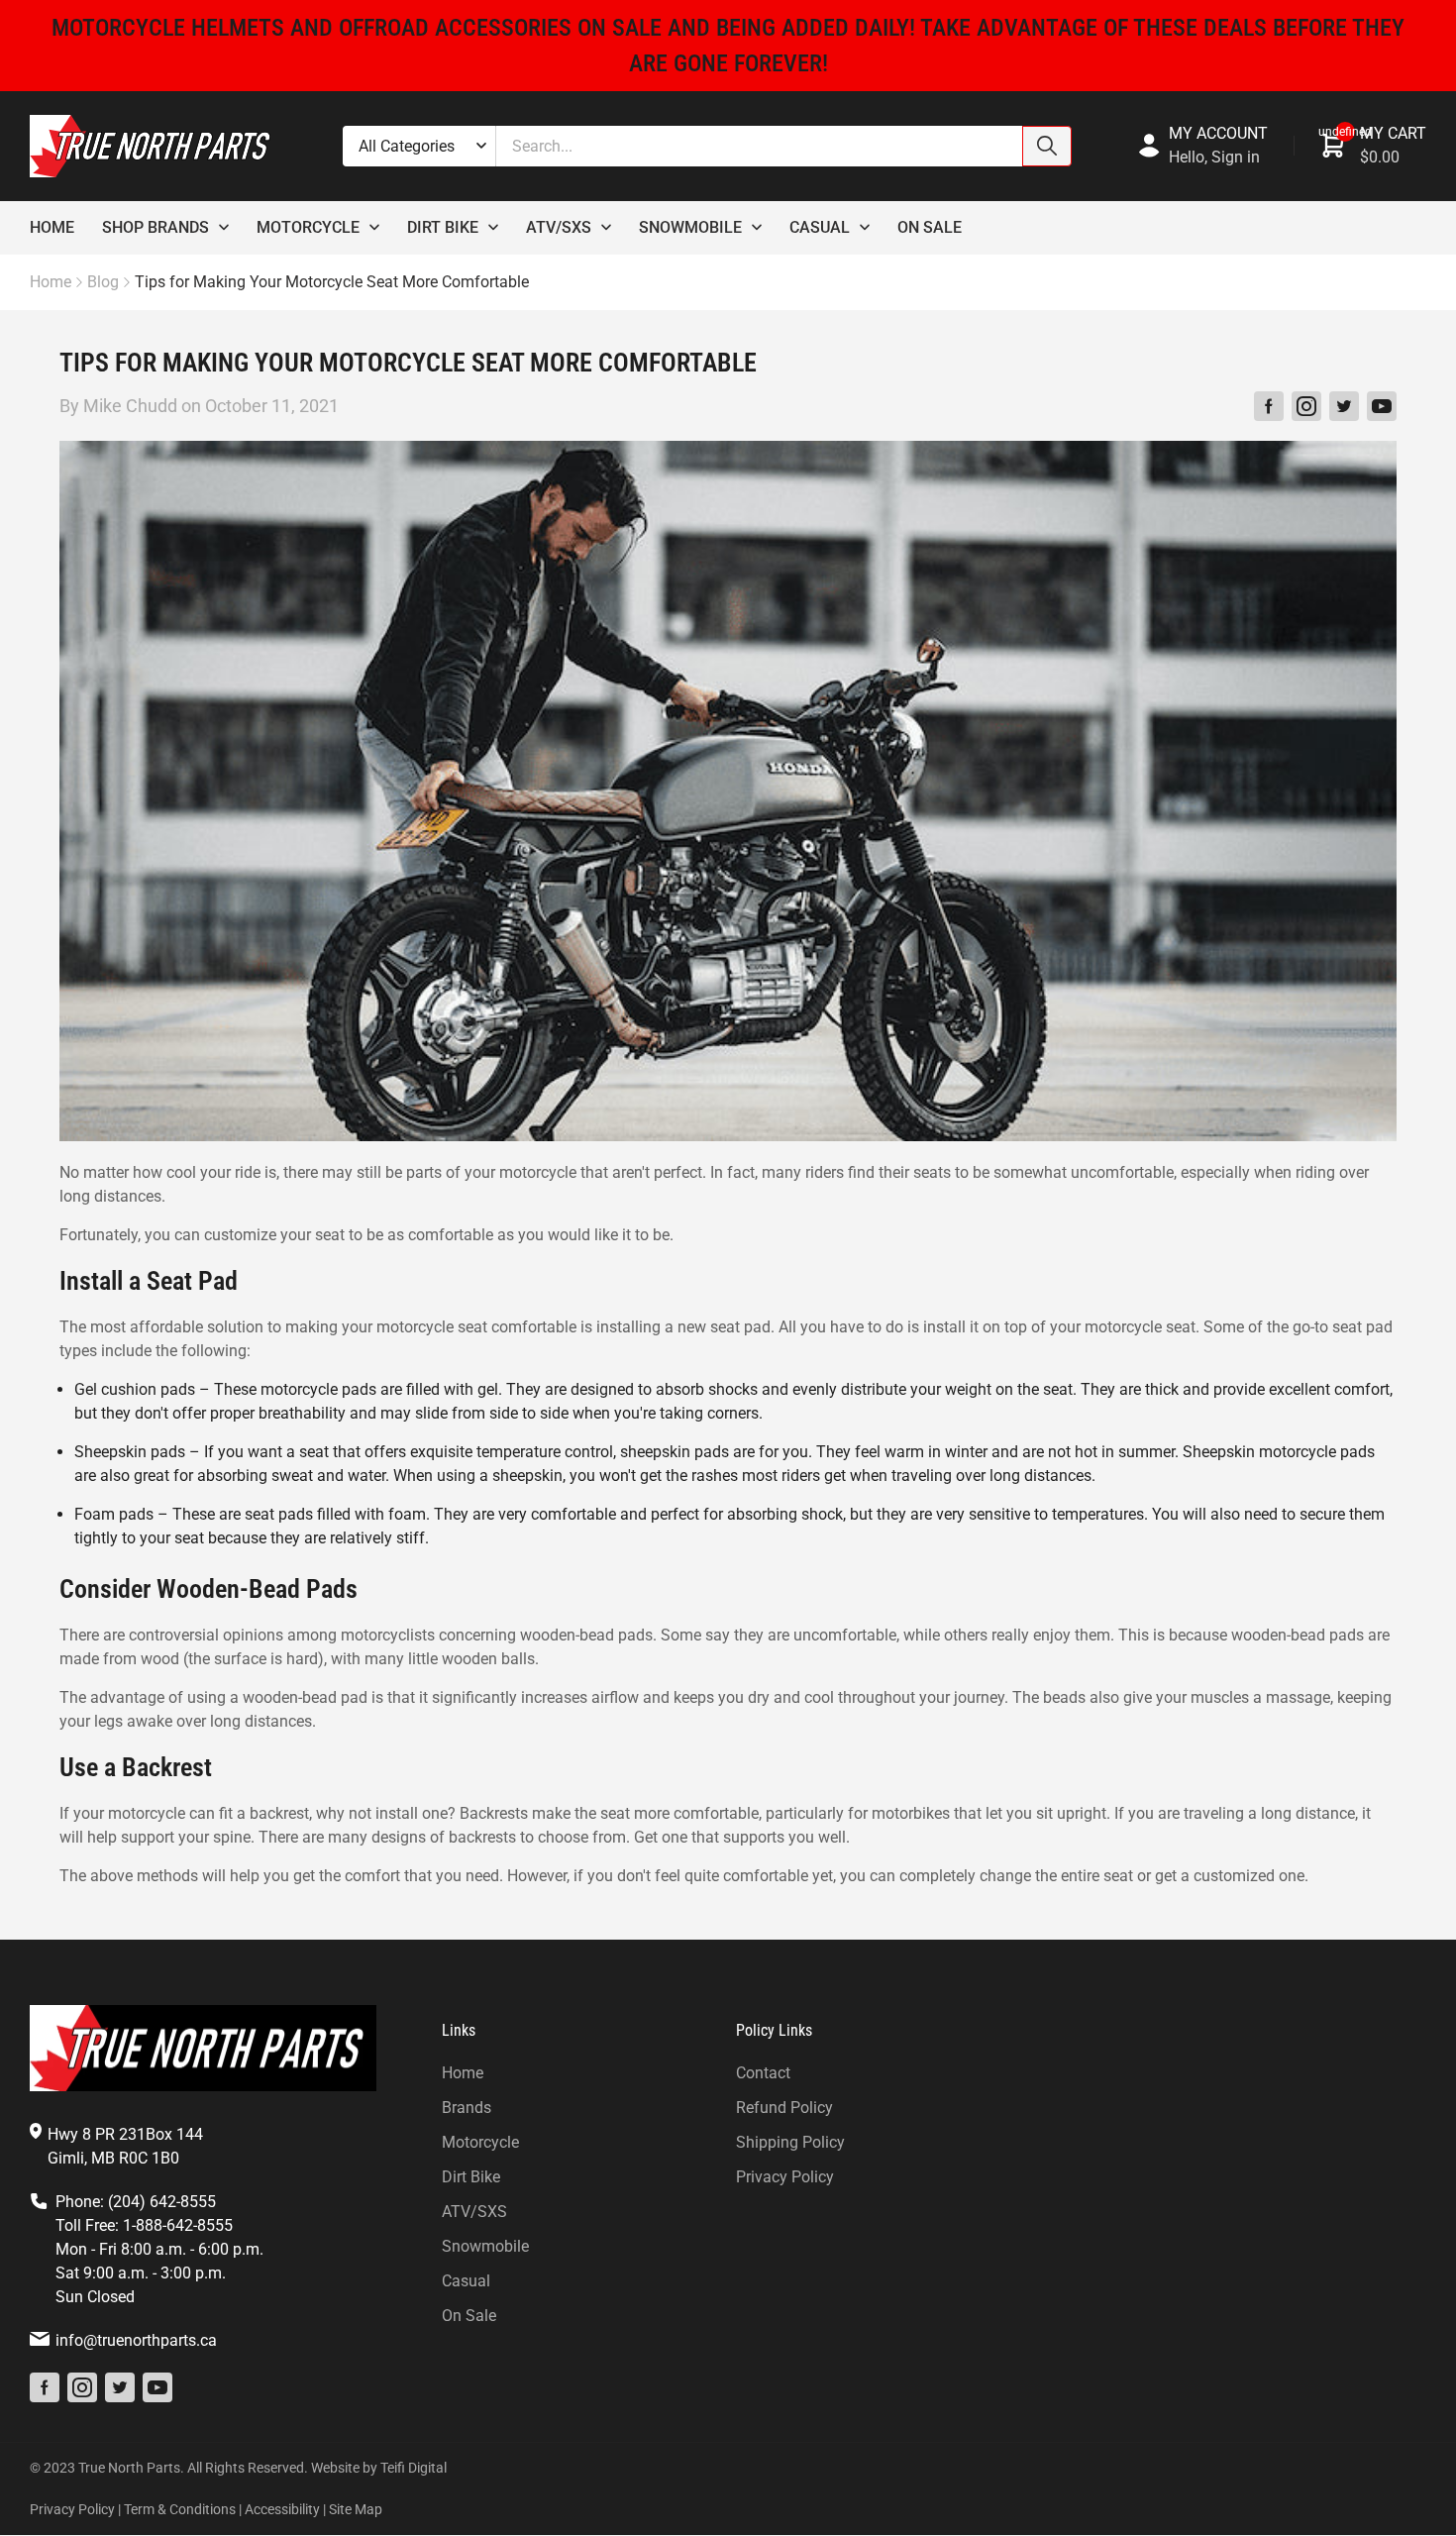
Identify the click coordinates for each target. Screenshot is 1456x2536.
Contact (763, 2073)
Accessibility (282, 2509)
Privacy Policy (785, 2177)
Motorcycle (308, 227)
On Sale (930, 227)
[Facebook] (1269, 406)
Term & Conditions (180, 2509)
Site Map (356, 2509)
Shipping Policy (790, 2142)
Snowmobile (690, 227)
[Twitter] (1344, 406)
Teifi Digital (414, 2468)
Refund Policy (784, 2108)
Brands (467, 2108)
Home (52, 227)
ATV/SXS (474, 2212)
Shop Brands (156, 227)
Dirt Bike (443, 227)
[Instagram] (1306, 406)
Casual (820, 227)
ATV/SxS (559, 227)
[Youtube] (1382, 406)
